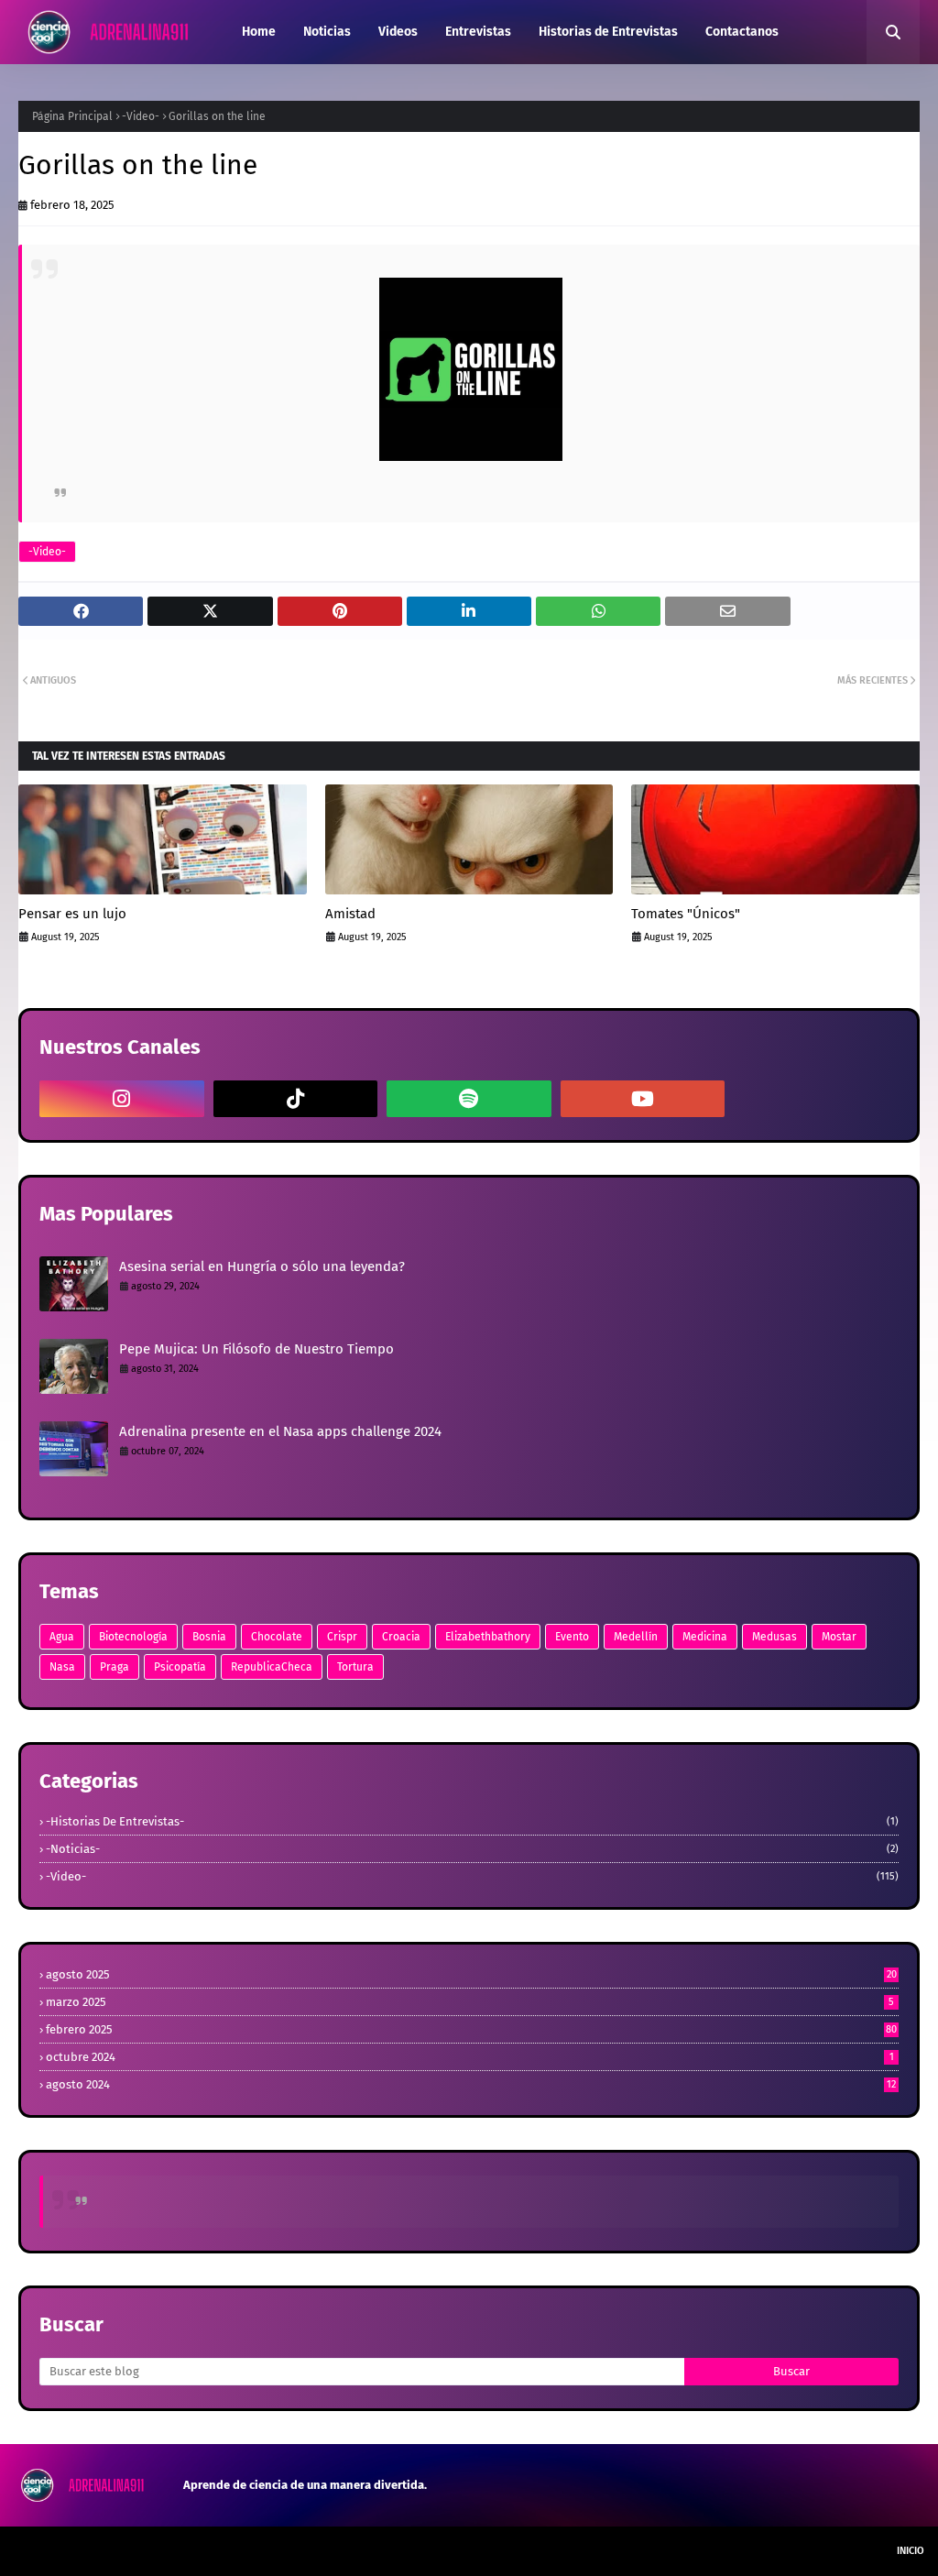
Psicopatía (180, 1667)
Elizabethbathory (488, 1637)
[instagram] (122, 1099)
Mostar (839, 1637)
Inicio (911, 2551)
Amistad (350, 914)
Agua (62, 1637)
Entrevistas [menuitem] (478, 32)
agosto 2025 (471, 1974)
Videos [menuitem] (398, 32)
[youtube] (643, 1099)
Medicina (705, 1637)
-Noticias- (472, 1849)
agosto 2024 (471, 2084)
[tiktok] (296, 1099)
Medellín (636, 1637)
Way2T (147, 2551)
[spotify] (469, 1099)
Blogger (278, 2551)
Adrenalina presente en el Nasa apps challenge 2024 (280, 1431)
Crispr (342, 1637)
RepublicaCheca (272, 1667)
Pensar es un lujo (72, 914)
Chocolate (277, 1637)
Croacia (401, 1637)
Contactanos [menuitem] (742, 32)
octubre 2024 (470, 2057)
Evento (572, 1637)
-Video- (141, 116)
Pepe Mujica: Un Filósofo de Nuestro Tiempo (256, 1349)
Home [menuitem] (259, 32)
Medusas (774, 1637)
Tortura (355, 1667)
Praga (115, 1667)
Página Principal (72, 116)
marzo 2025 (470, 2002)
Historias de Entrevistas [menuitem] (608, 32)
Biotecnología (133, 1637)
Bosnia (209, 1637)
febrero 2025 (471, 2029)
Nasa (62, 1667)
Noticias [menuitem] (327, 32)
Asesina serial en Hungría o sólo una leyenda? (262, 1266)
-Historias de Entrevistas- (472, 1821)
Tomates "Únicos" (686, 914)
